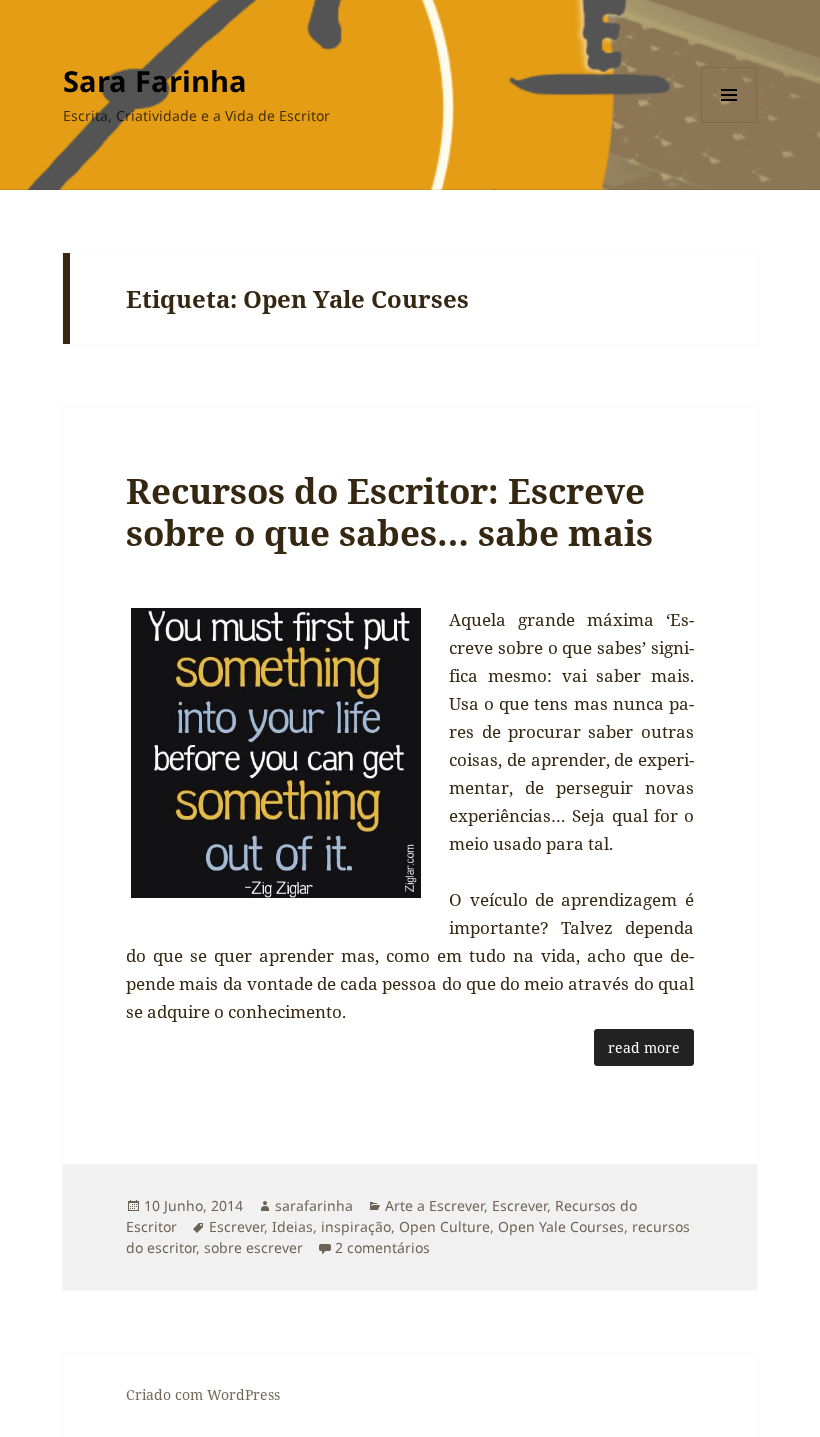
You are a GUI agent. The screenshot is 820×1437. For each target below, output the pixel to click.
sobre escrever (253, 1247)
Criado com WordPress (203, 1394)
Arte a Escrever (434, 1205)
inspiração (356, 1226)
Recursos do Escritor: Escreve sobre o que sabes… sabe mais (389, 511)
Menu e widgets (729, 122)
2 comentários (382, 1247)
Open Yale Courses (561, 1226)
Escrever (519, 1205)
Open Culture (444, 1226)
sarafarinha (314, 1205)
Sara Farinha (155, 80)
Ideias (292, 1226)
